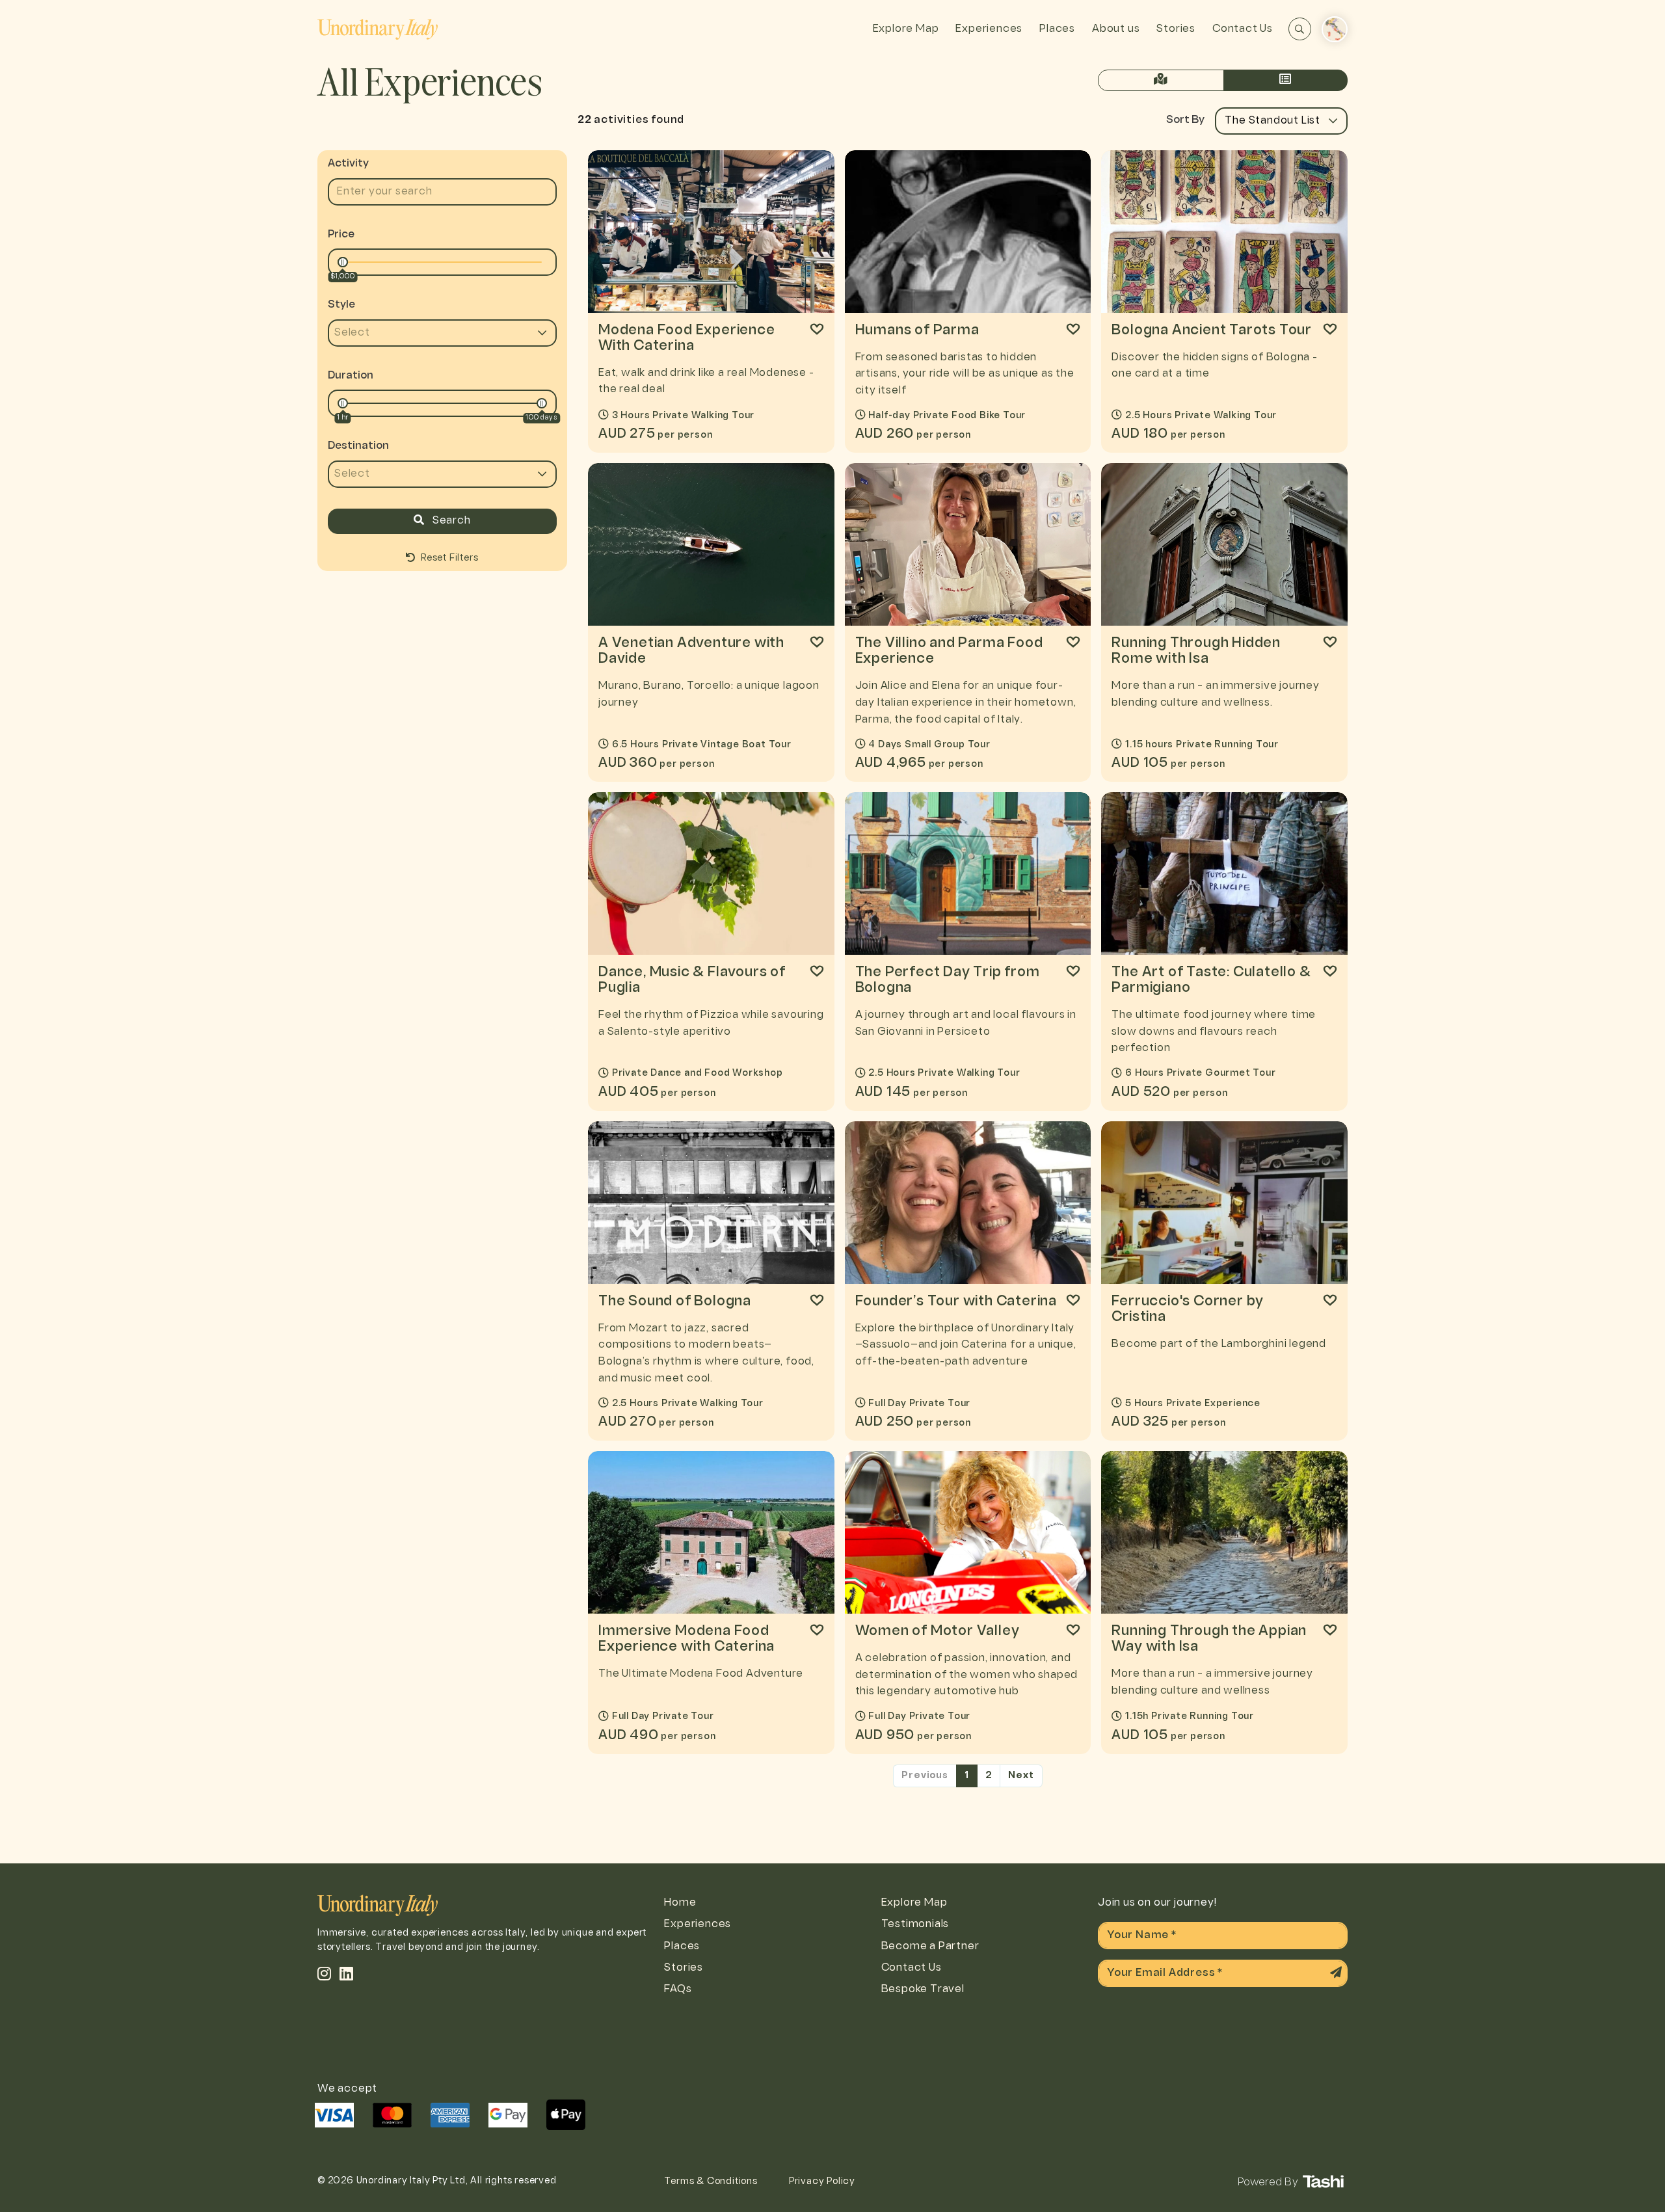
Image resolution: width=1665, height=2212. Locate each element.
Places (1057, 29)
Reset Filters (448, 558)
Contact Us (1243, 29)
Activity (348, 164)
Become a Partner (930, 1946)
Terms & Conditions (711, 2182)
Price (341, 234)
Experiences (989, 29)
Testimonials (915, 1924)
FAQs (678, 1989)
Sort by (1185, 120)
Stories (1176, 29)
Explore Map (906, 29)
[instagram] (325, 1973)
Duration (351, 376)
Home (680, 1903)
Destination (358, 446)
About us (1116, 29)
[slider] (343, 262)
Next (1021, 1776)
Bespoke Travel (923, 1989)
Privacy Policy (822, 2182)
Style (341, 305)
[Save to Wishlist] (817, 329)
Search (450, 521)
